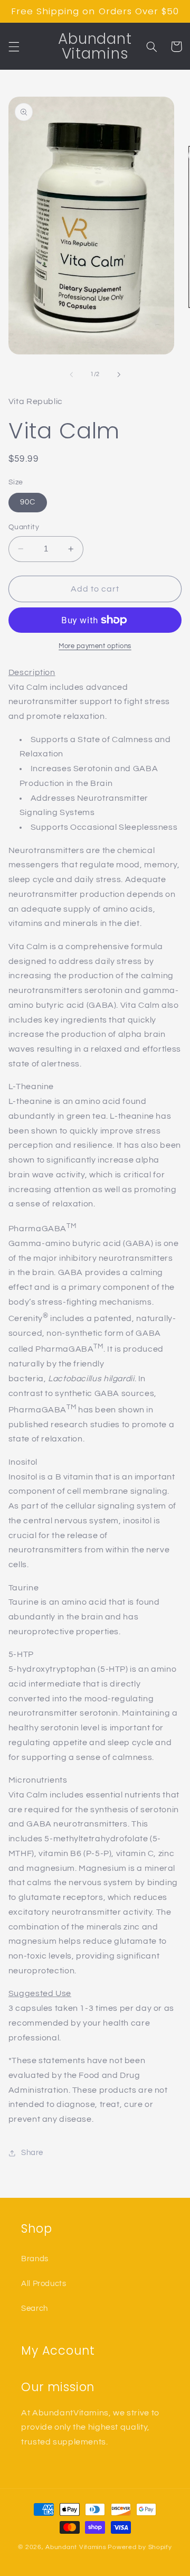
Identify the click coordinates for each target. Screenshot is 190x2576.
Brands (35, 2259)
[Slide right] (119, 374)
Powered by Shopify (140, 2547)
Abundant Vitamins (76, 2547)
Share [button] (32, 2153)
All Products (44, 2284)
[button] (14, 46)
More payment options (95, 646)
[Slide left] (71, 374)
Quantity (24, 527)
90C (28, 502)
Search (35, 2308)
